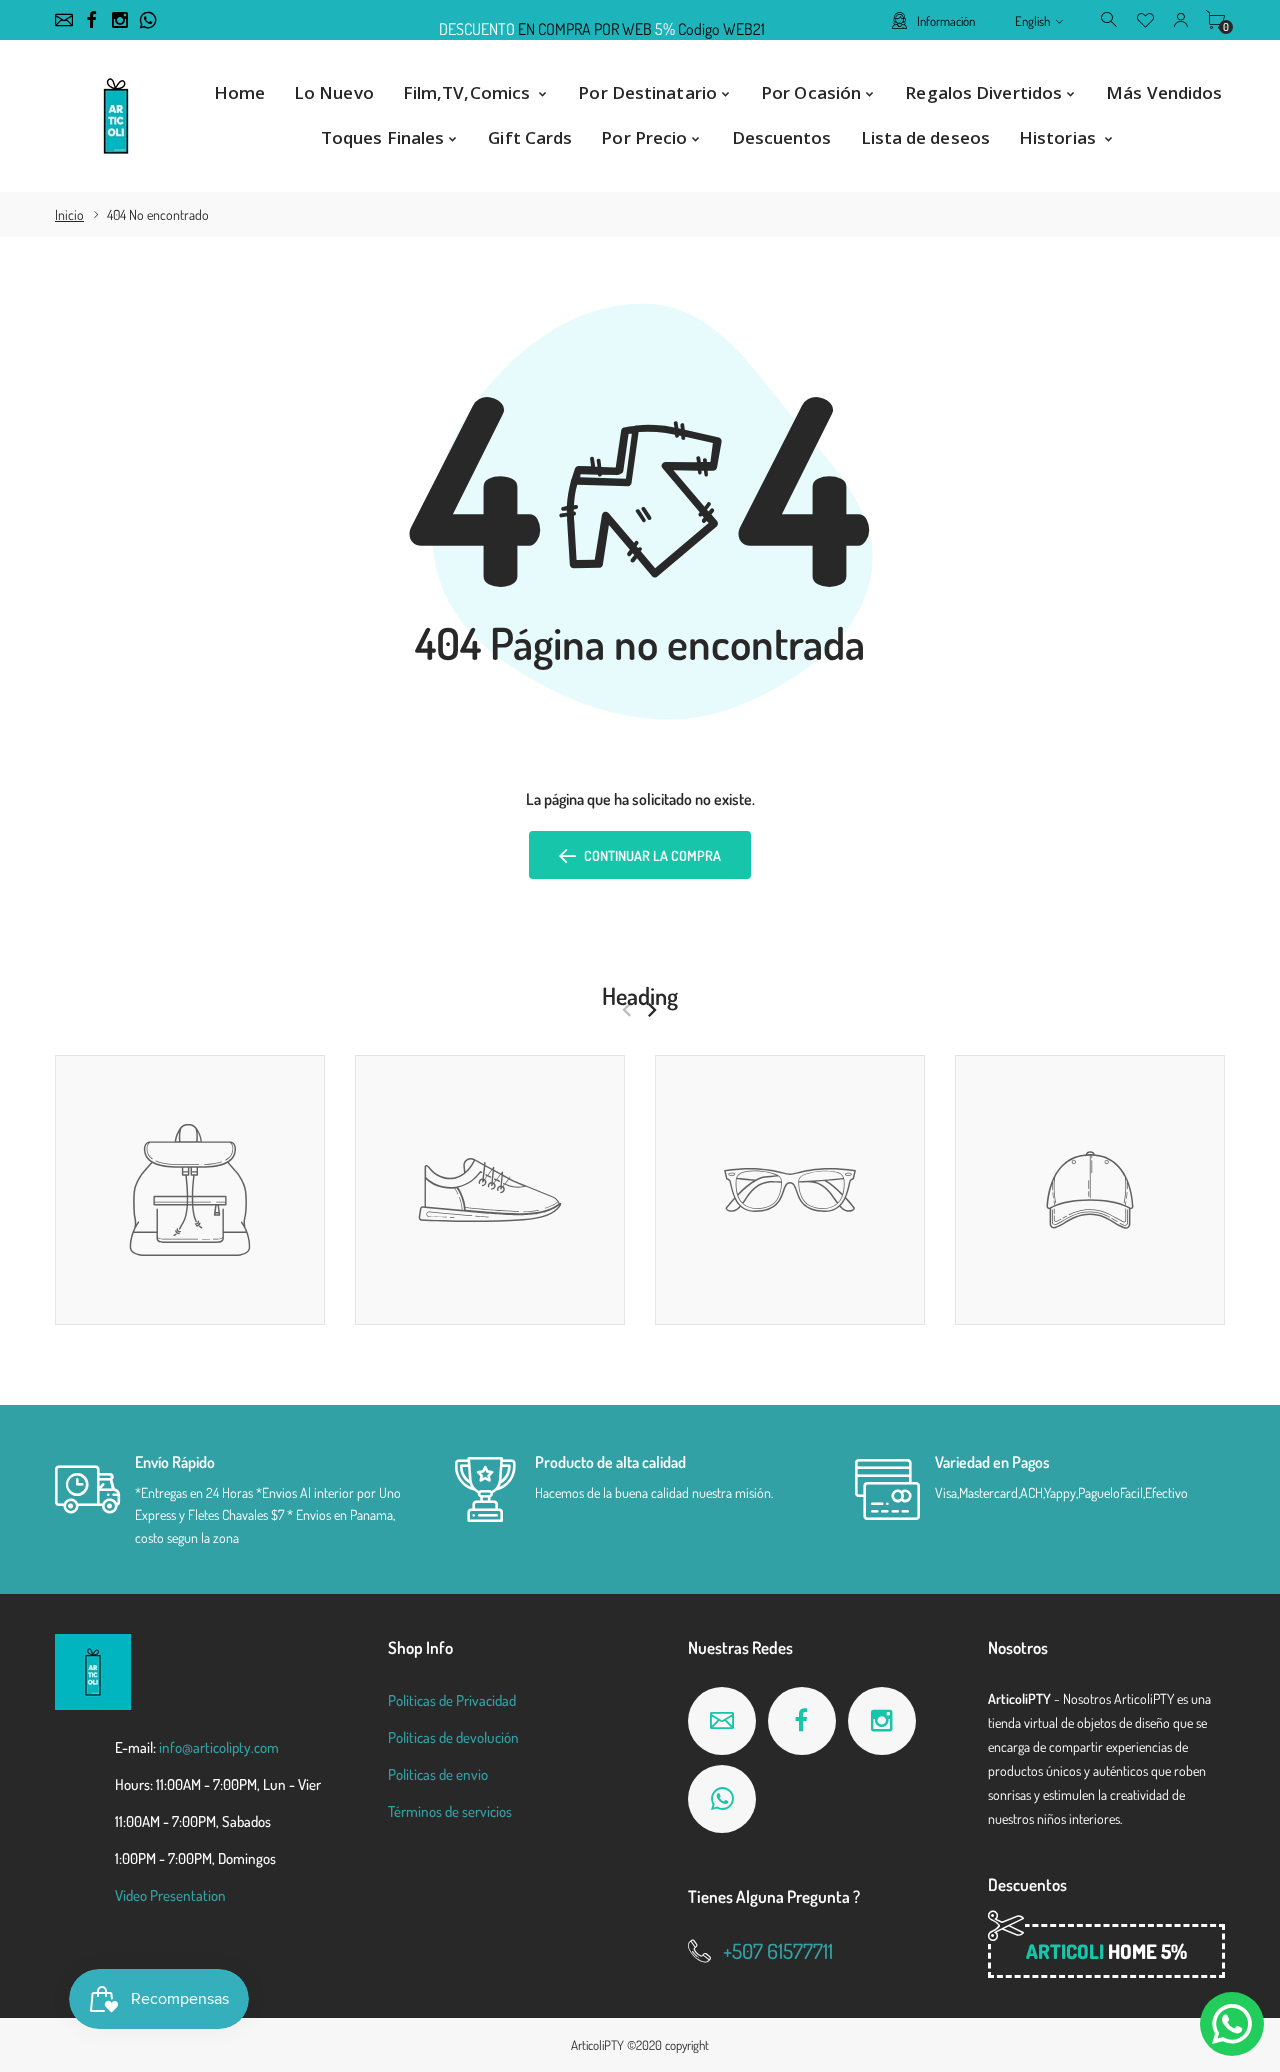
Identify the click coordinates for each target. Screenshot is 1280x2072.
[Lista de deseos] (1145, 19)
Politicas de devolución (453, 1737)
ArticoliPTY (597, 2045)
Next (651, 1010)
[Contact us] (1232, 2024)
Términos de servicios (450, 1811)
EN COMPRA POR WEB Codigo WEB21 (602, 21)
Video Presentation (170, 1895)
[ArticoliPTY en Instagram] (120, 20)
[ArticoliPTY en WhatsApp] (148, 20)
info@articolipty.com (219, 1747)
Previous (626, 1010)
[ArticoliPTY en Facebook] (92, 20)
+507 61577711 (778, 1950)
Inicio (69, 214)
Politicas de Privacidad (452, 1700)
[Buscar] (1110, 19)
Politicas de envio (438, 1774)
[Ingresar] (1180, 19)
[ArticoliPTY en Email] (64, 20)
